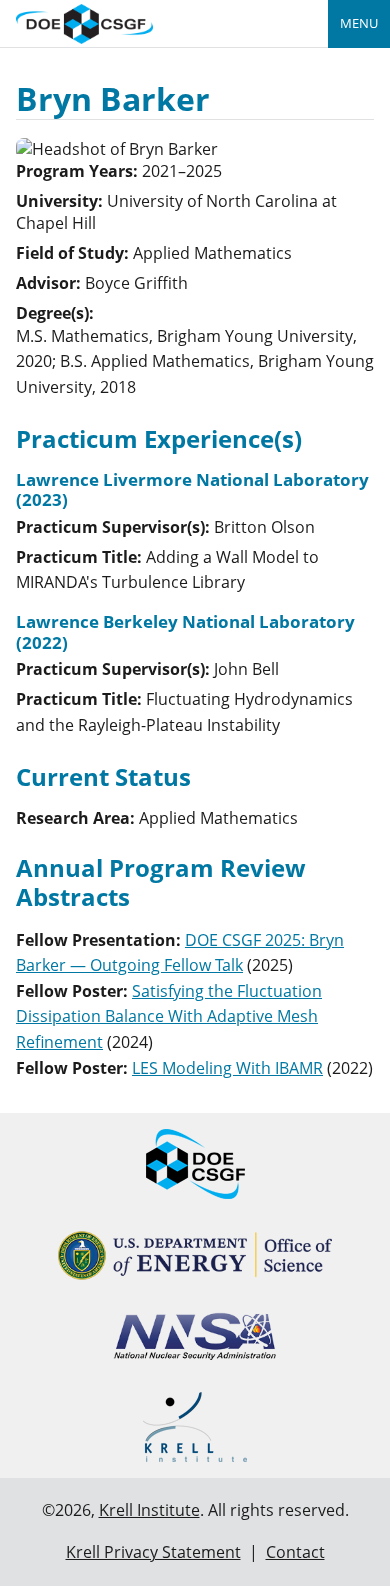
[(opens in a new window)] (195, 1255)
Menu (359, 23)
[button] (169, 1016)
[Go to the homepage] (84, 21)
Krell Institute (149, 1510)
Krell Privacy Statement (153, 1552)
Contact (295, 1552)
